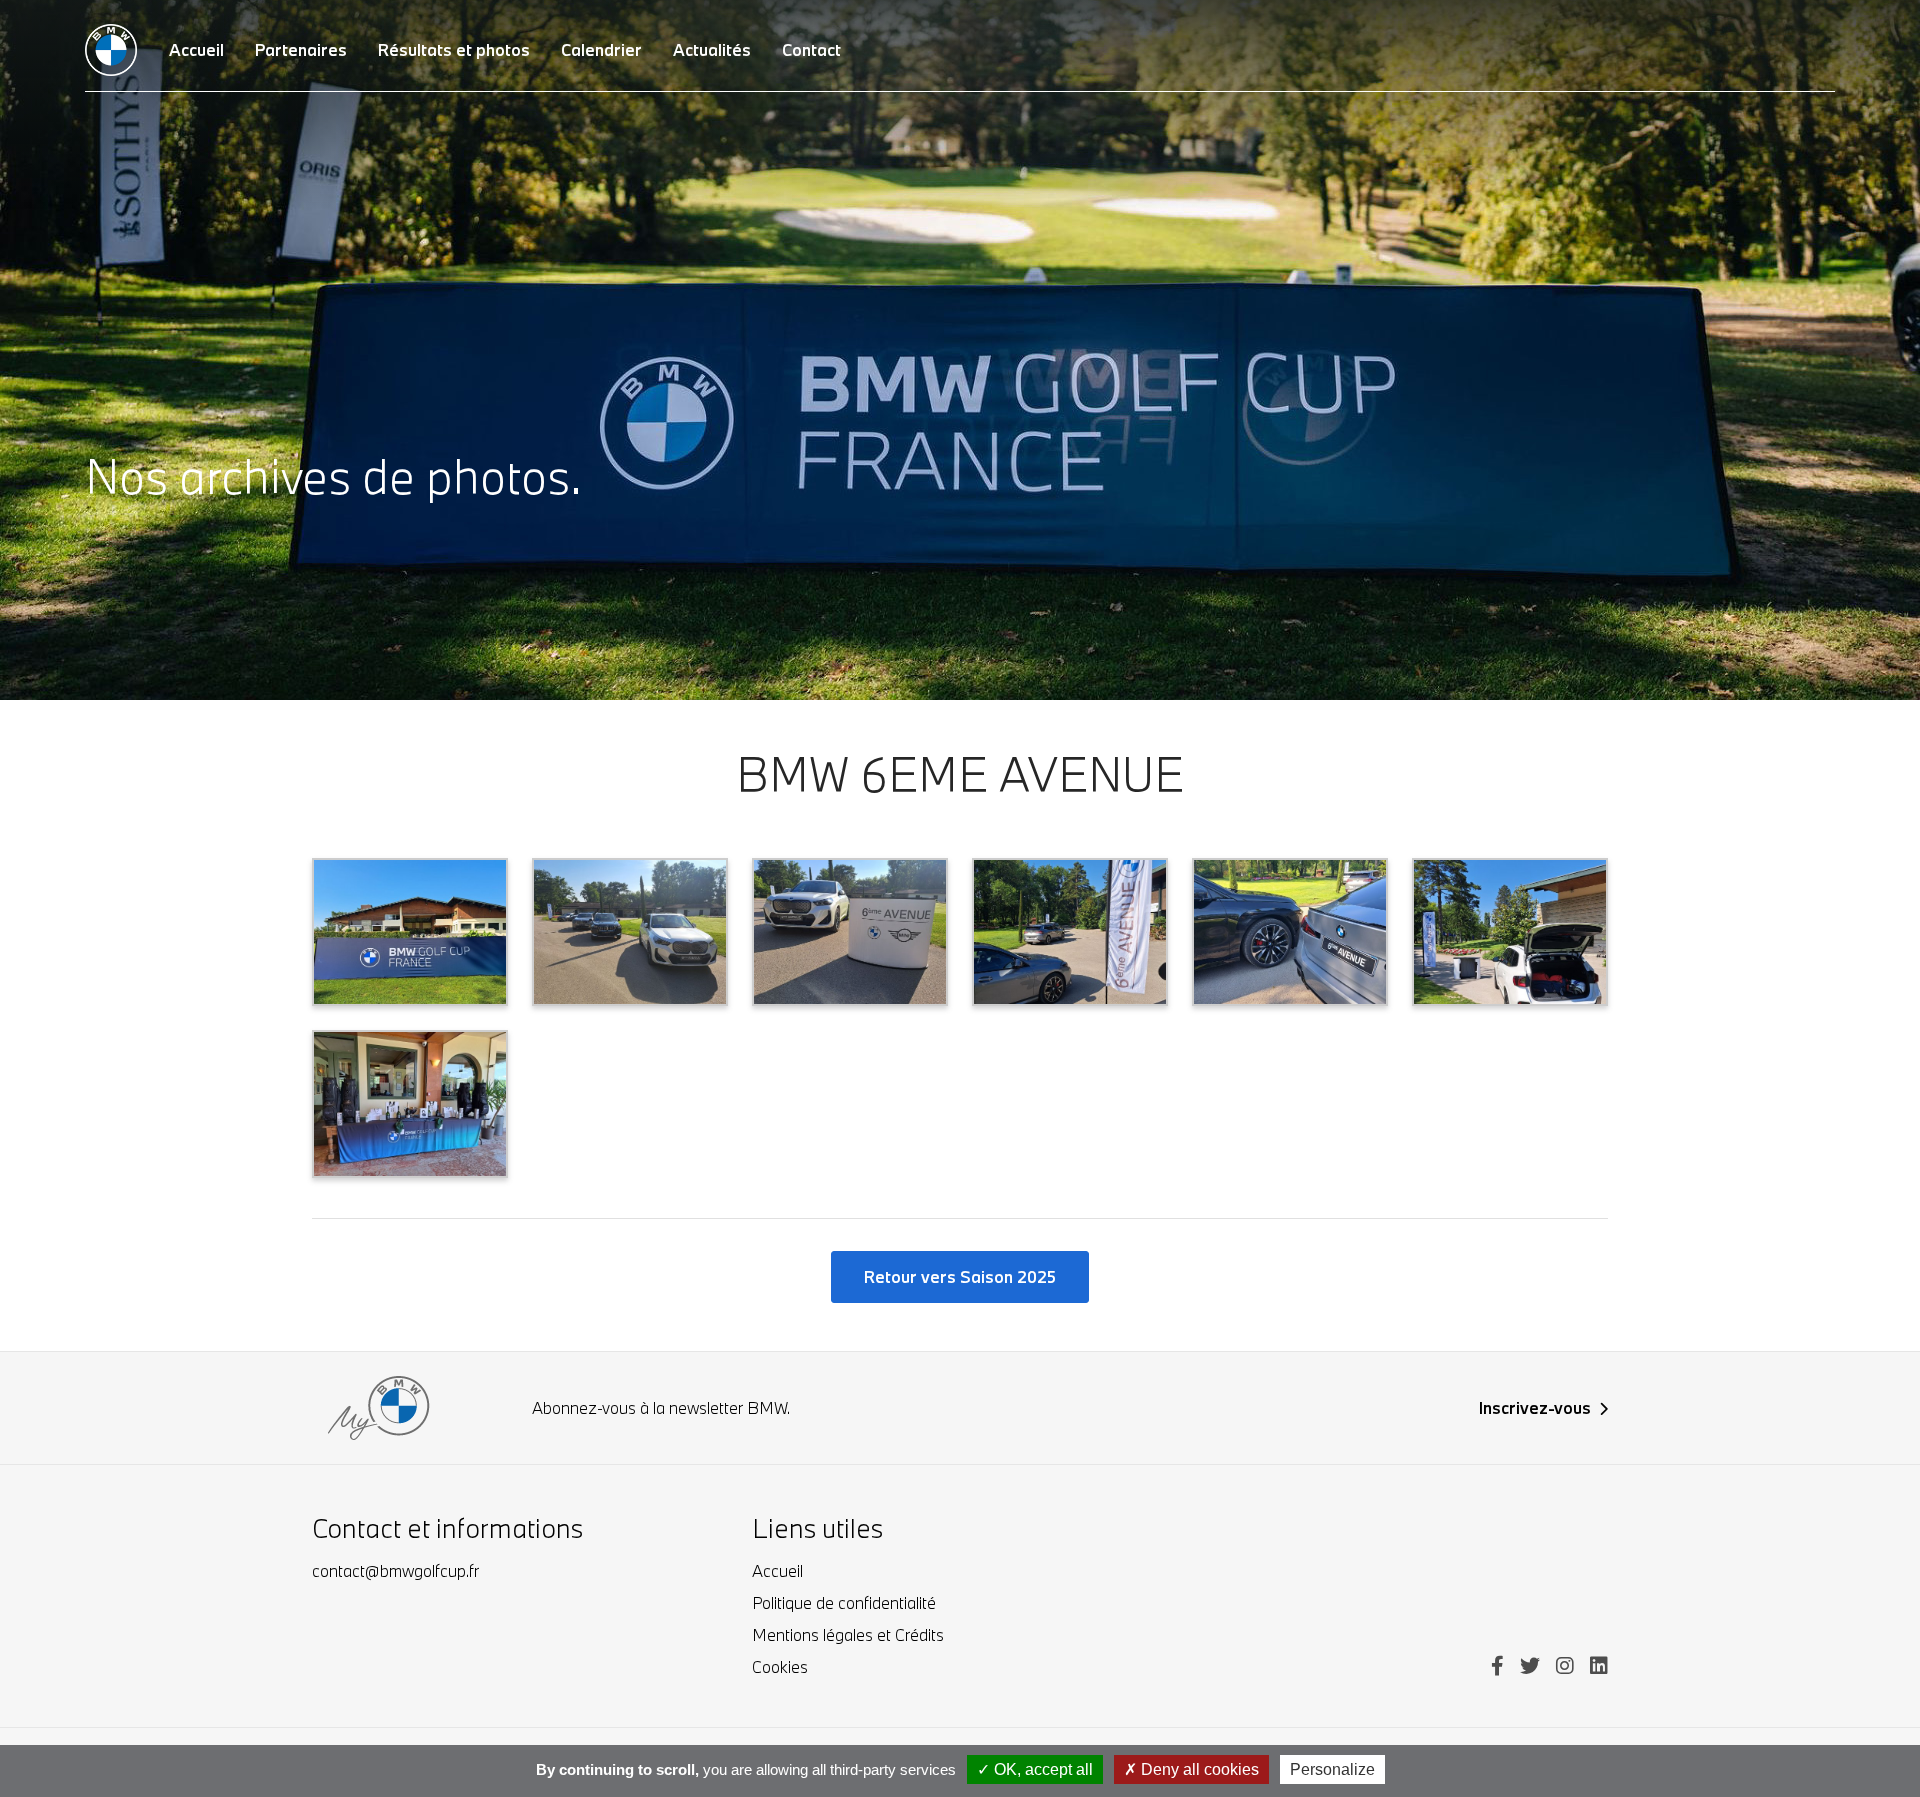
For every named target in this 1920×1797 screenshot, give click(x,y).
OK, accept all (1041, 1769)
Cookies (780, 1666)
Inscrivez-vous (1535, 1407)
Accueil (777, 1570)
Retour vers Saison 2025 (960, 1276)
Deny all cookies (1198, 1769)
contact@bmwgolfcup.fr (395, 1570)
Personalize (1332, 1769)
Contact (811, 49)
